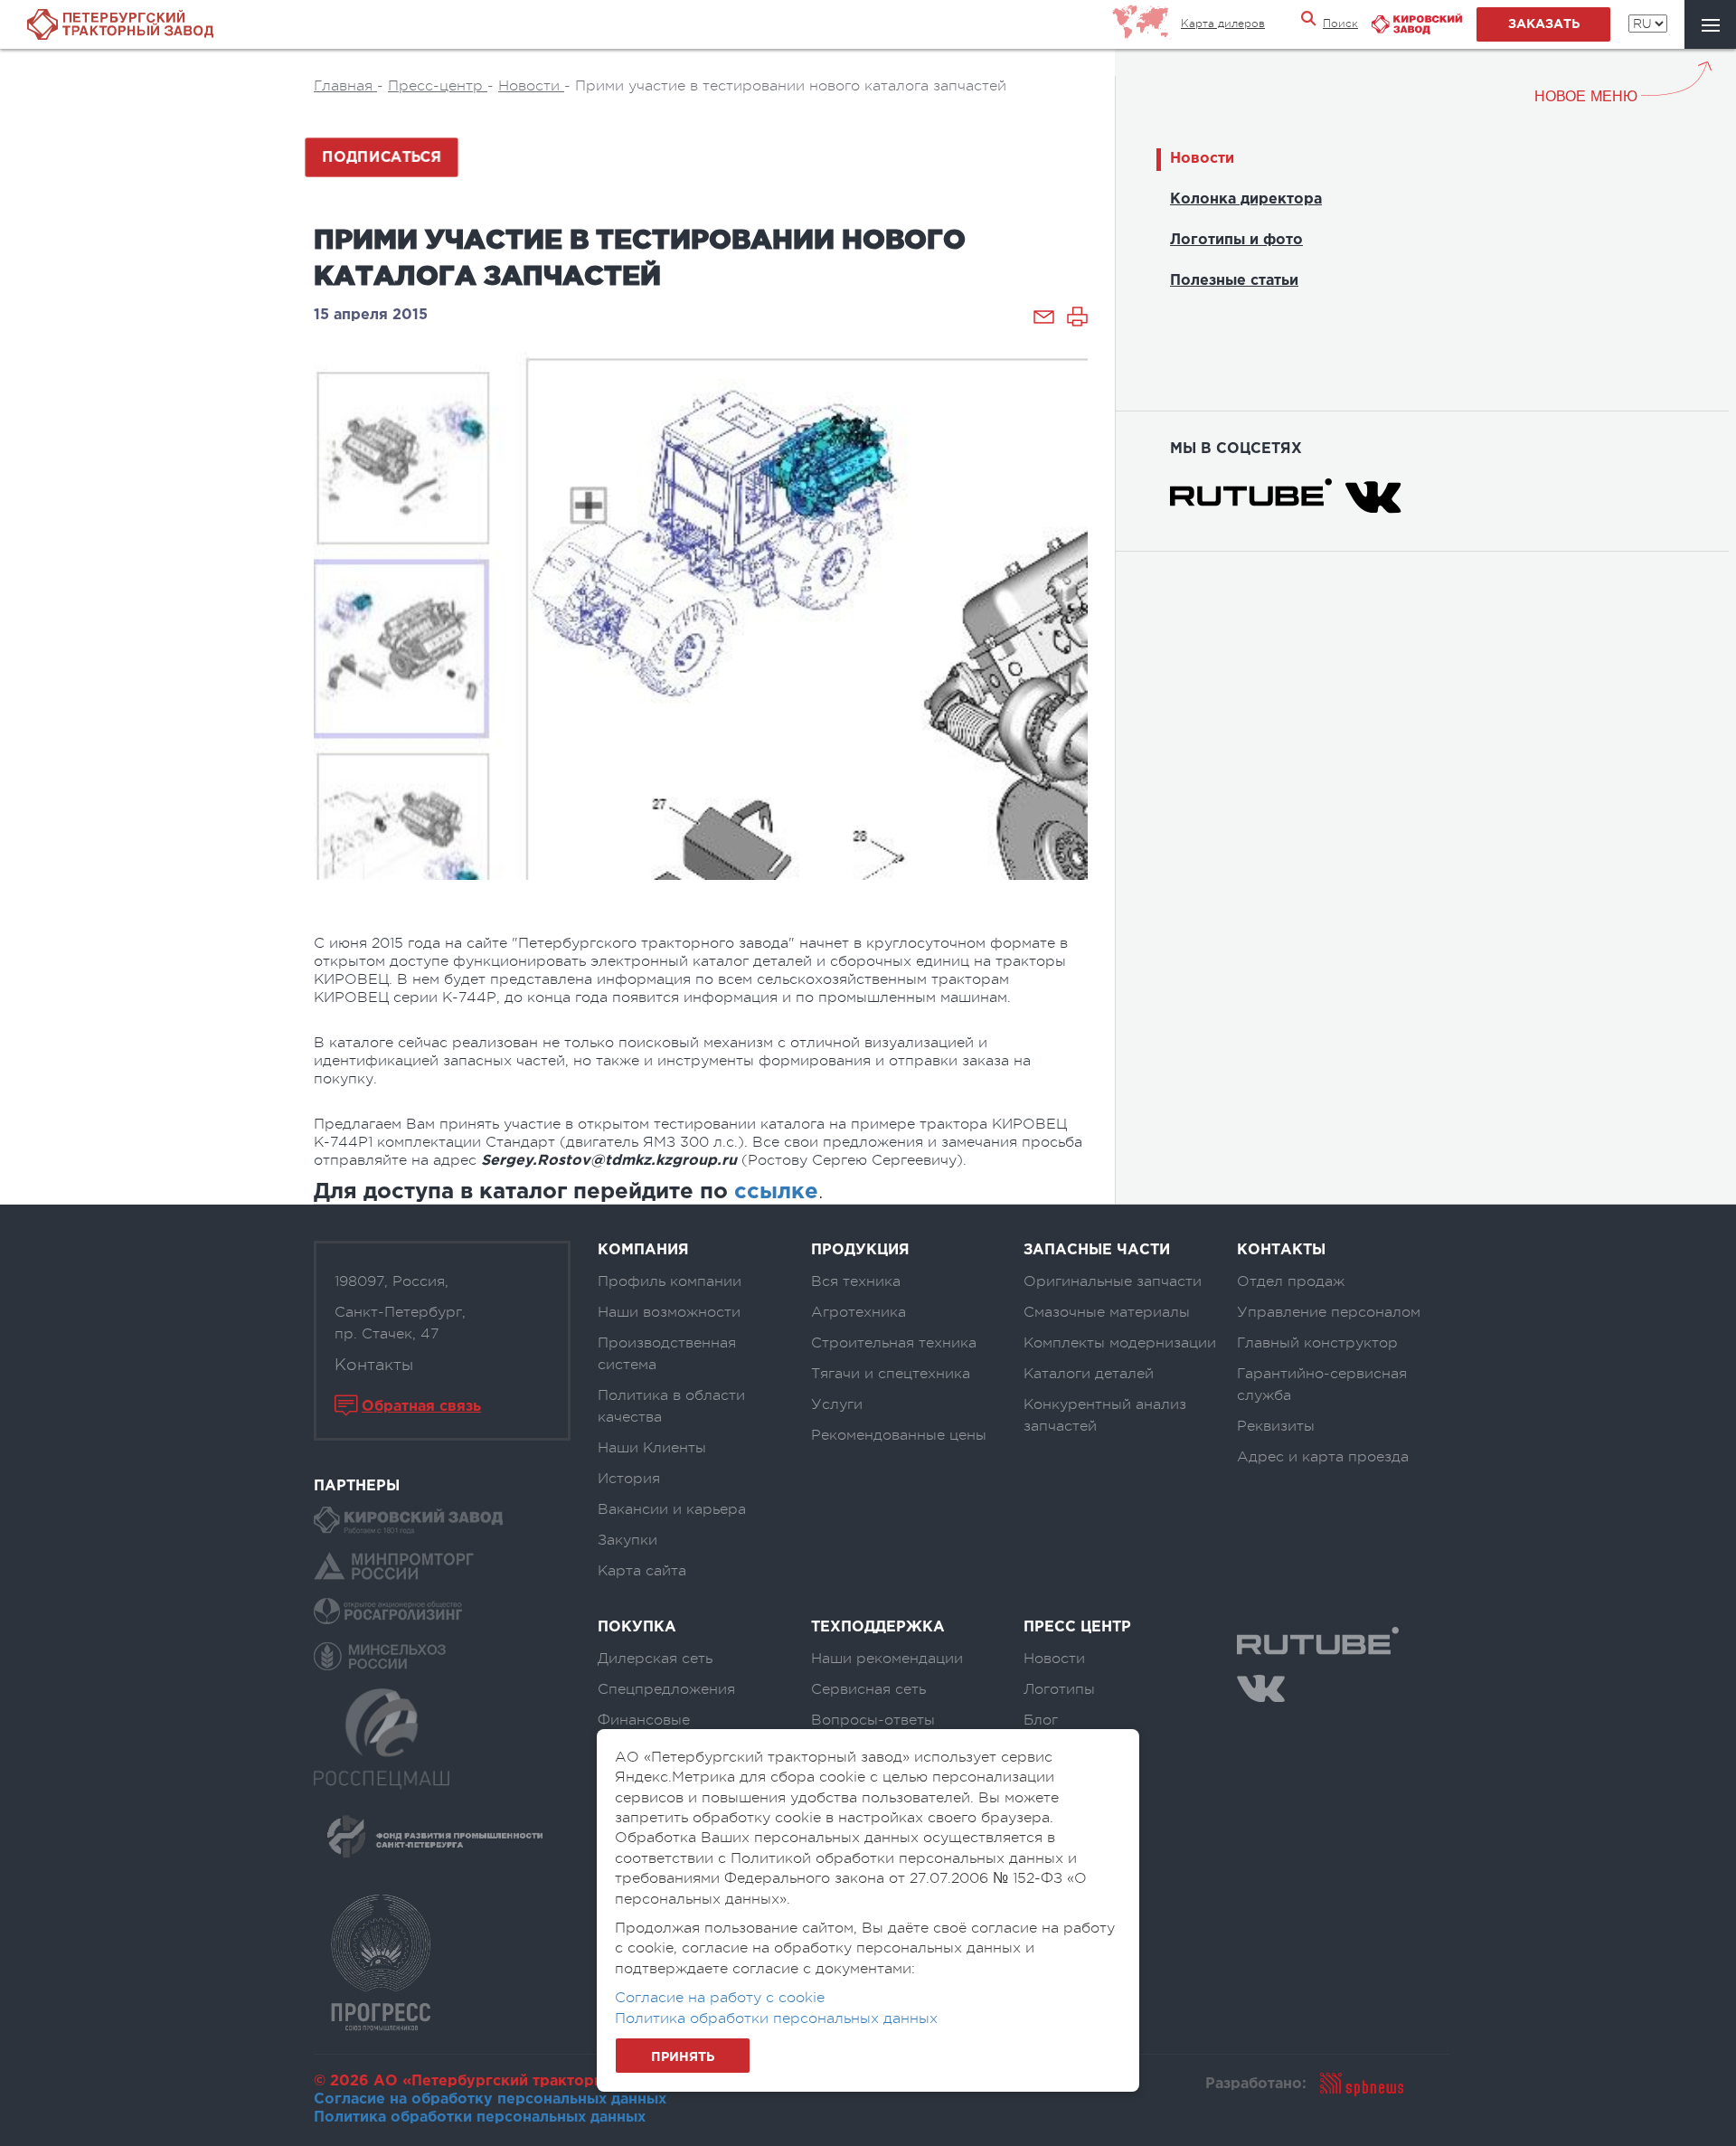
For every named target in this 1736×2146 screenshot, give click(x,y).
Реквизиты (1276, 1426)
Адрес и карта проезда (1323, 1457)
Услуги (837, 1404)
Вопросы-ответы (873, 1720)
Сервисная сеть (868, 1689)
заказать (1544, 24)
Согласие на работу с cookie (720, 1998)
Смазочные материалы (1107, 1312)
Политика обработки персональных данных (480, 2118)
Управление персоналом (1329, 1312)
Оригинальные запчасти (1113, 1281)
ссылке (776, 1192)
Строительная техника (894, 1343)
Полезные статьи (1234, 281)
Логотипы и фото (1236, 240)
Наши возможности (669, 1312)
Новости (1202, 159)
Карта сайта (642, 1571)
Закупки (627, 1540)
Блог (1041, 1720)
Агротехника (859, 1312)
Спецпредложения (666, 1689)
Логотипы (1059, 1689)
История (629, 1479)
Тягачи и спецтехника (891, 1374)
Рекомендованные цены (899, 1435)
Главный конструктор (1317, 1343)
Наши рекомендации (887, 1659)
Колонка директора (1246, 199)
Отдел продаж (1291, 1281)
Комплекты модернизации (1120, 1343)
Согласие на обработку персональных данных (490, 2099)
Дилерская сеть (655, 1659)
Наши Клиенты (652, 1448)
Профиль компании (670, 1281)
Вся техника (856, 1281)
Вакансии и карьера (672, 1509)
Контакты (374, 1365)
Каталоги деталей (1089, 1374)
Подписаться (382, 157)
